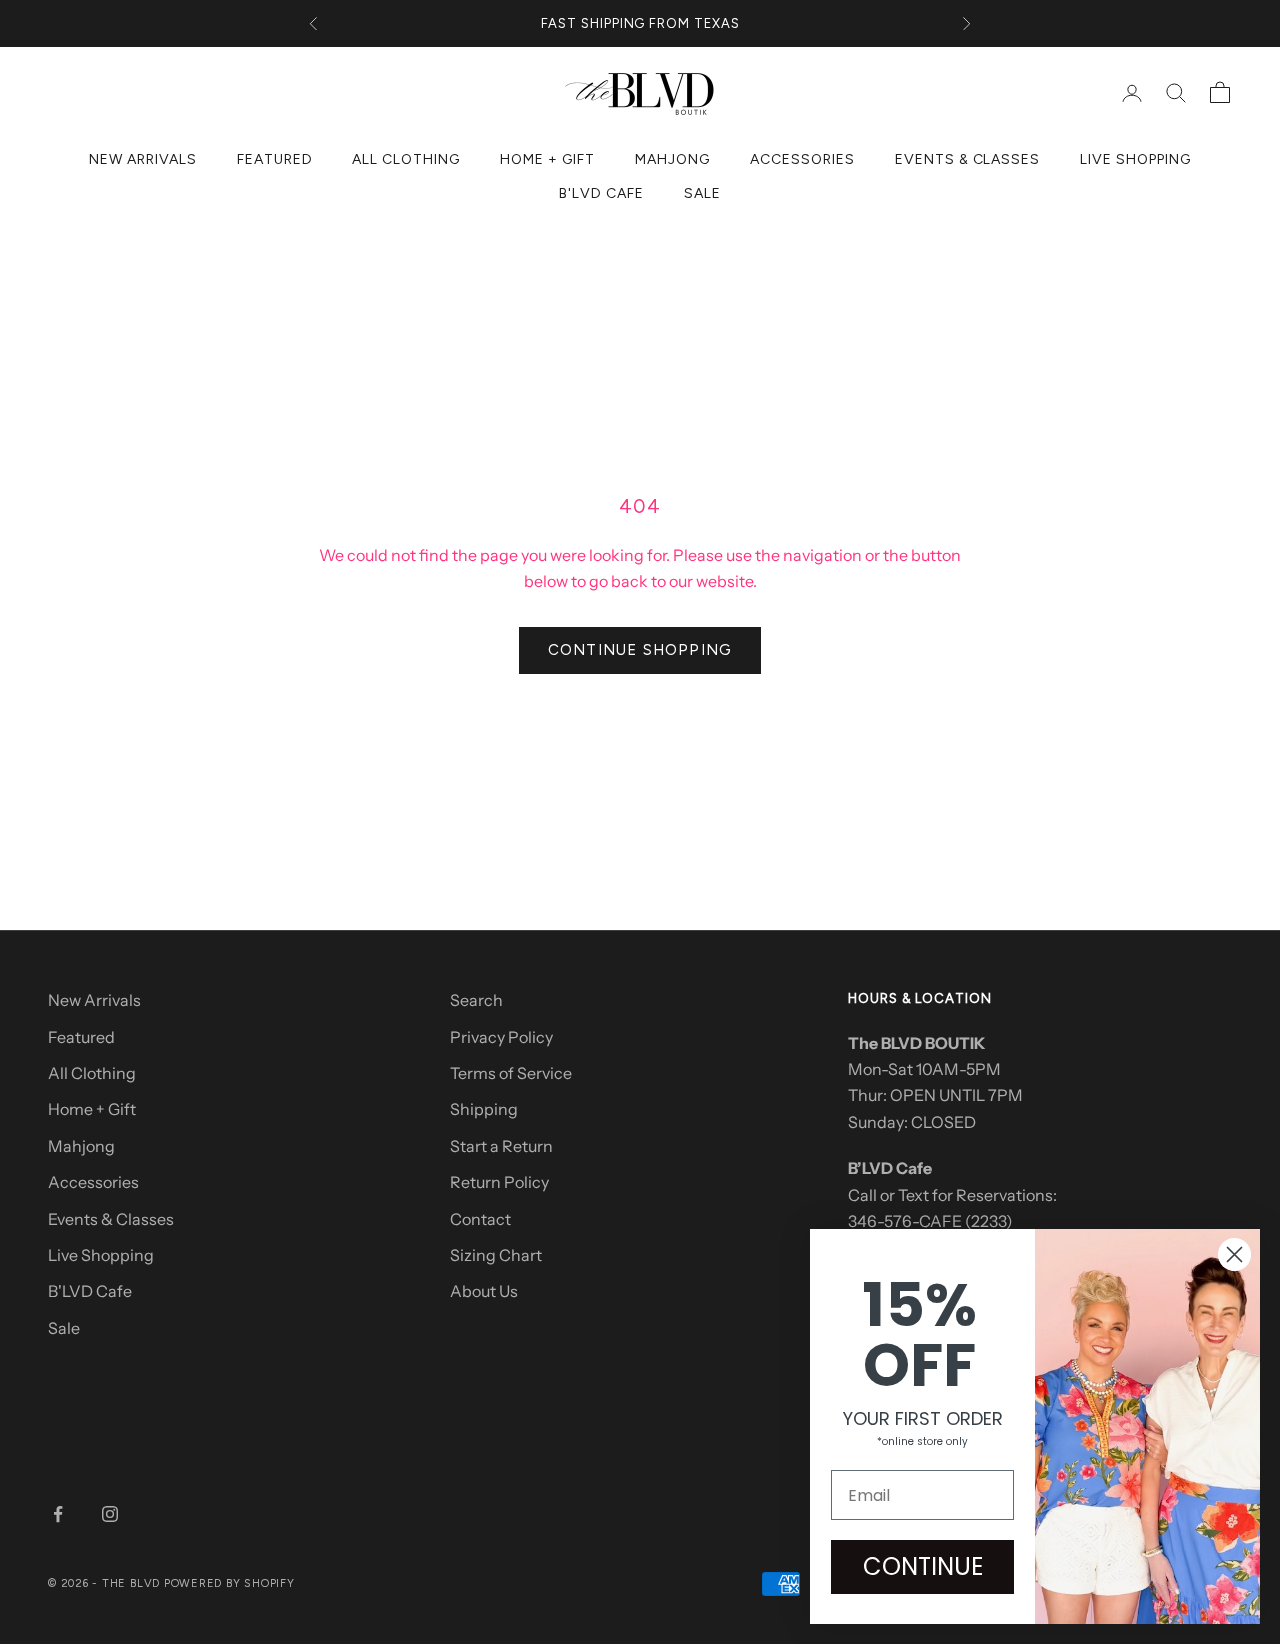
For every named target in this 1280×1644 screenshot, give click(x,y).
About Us (484, 1291)
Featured (275, 159)
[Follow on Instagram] (110, 1514)
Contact (480, 1219)
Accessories (802, 159)
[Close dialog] (1234, 1254)
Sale (702, 193)
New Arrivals (143, 159)
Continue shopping (640, 650)
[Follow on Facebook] (58, 1514)
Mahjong (672, 159)
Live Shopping (1135, 159)
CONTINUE (923, 1566)
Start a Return (501, 1146)
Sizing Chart (496, 1255)
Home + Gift (547, 159)
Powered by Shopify (229, 1583)
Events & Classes (968, 159)
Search (476, 1000)
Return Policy (499, 1182)
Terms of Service (511, 1073)
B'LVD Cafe (601, 193)
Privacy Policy (501, 1037)
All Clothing (406, 159)
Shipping (484, 1109)
